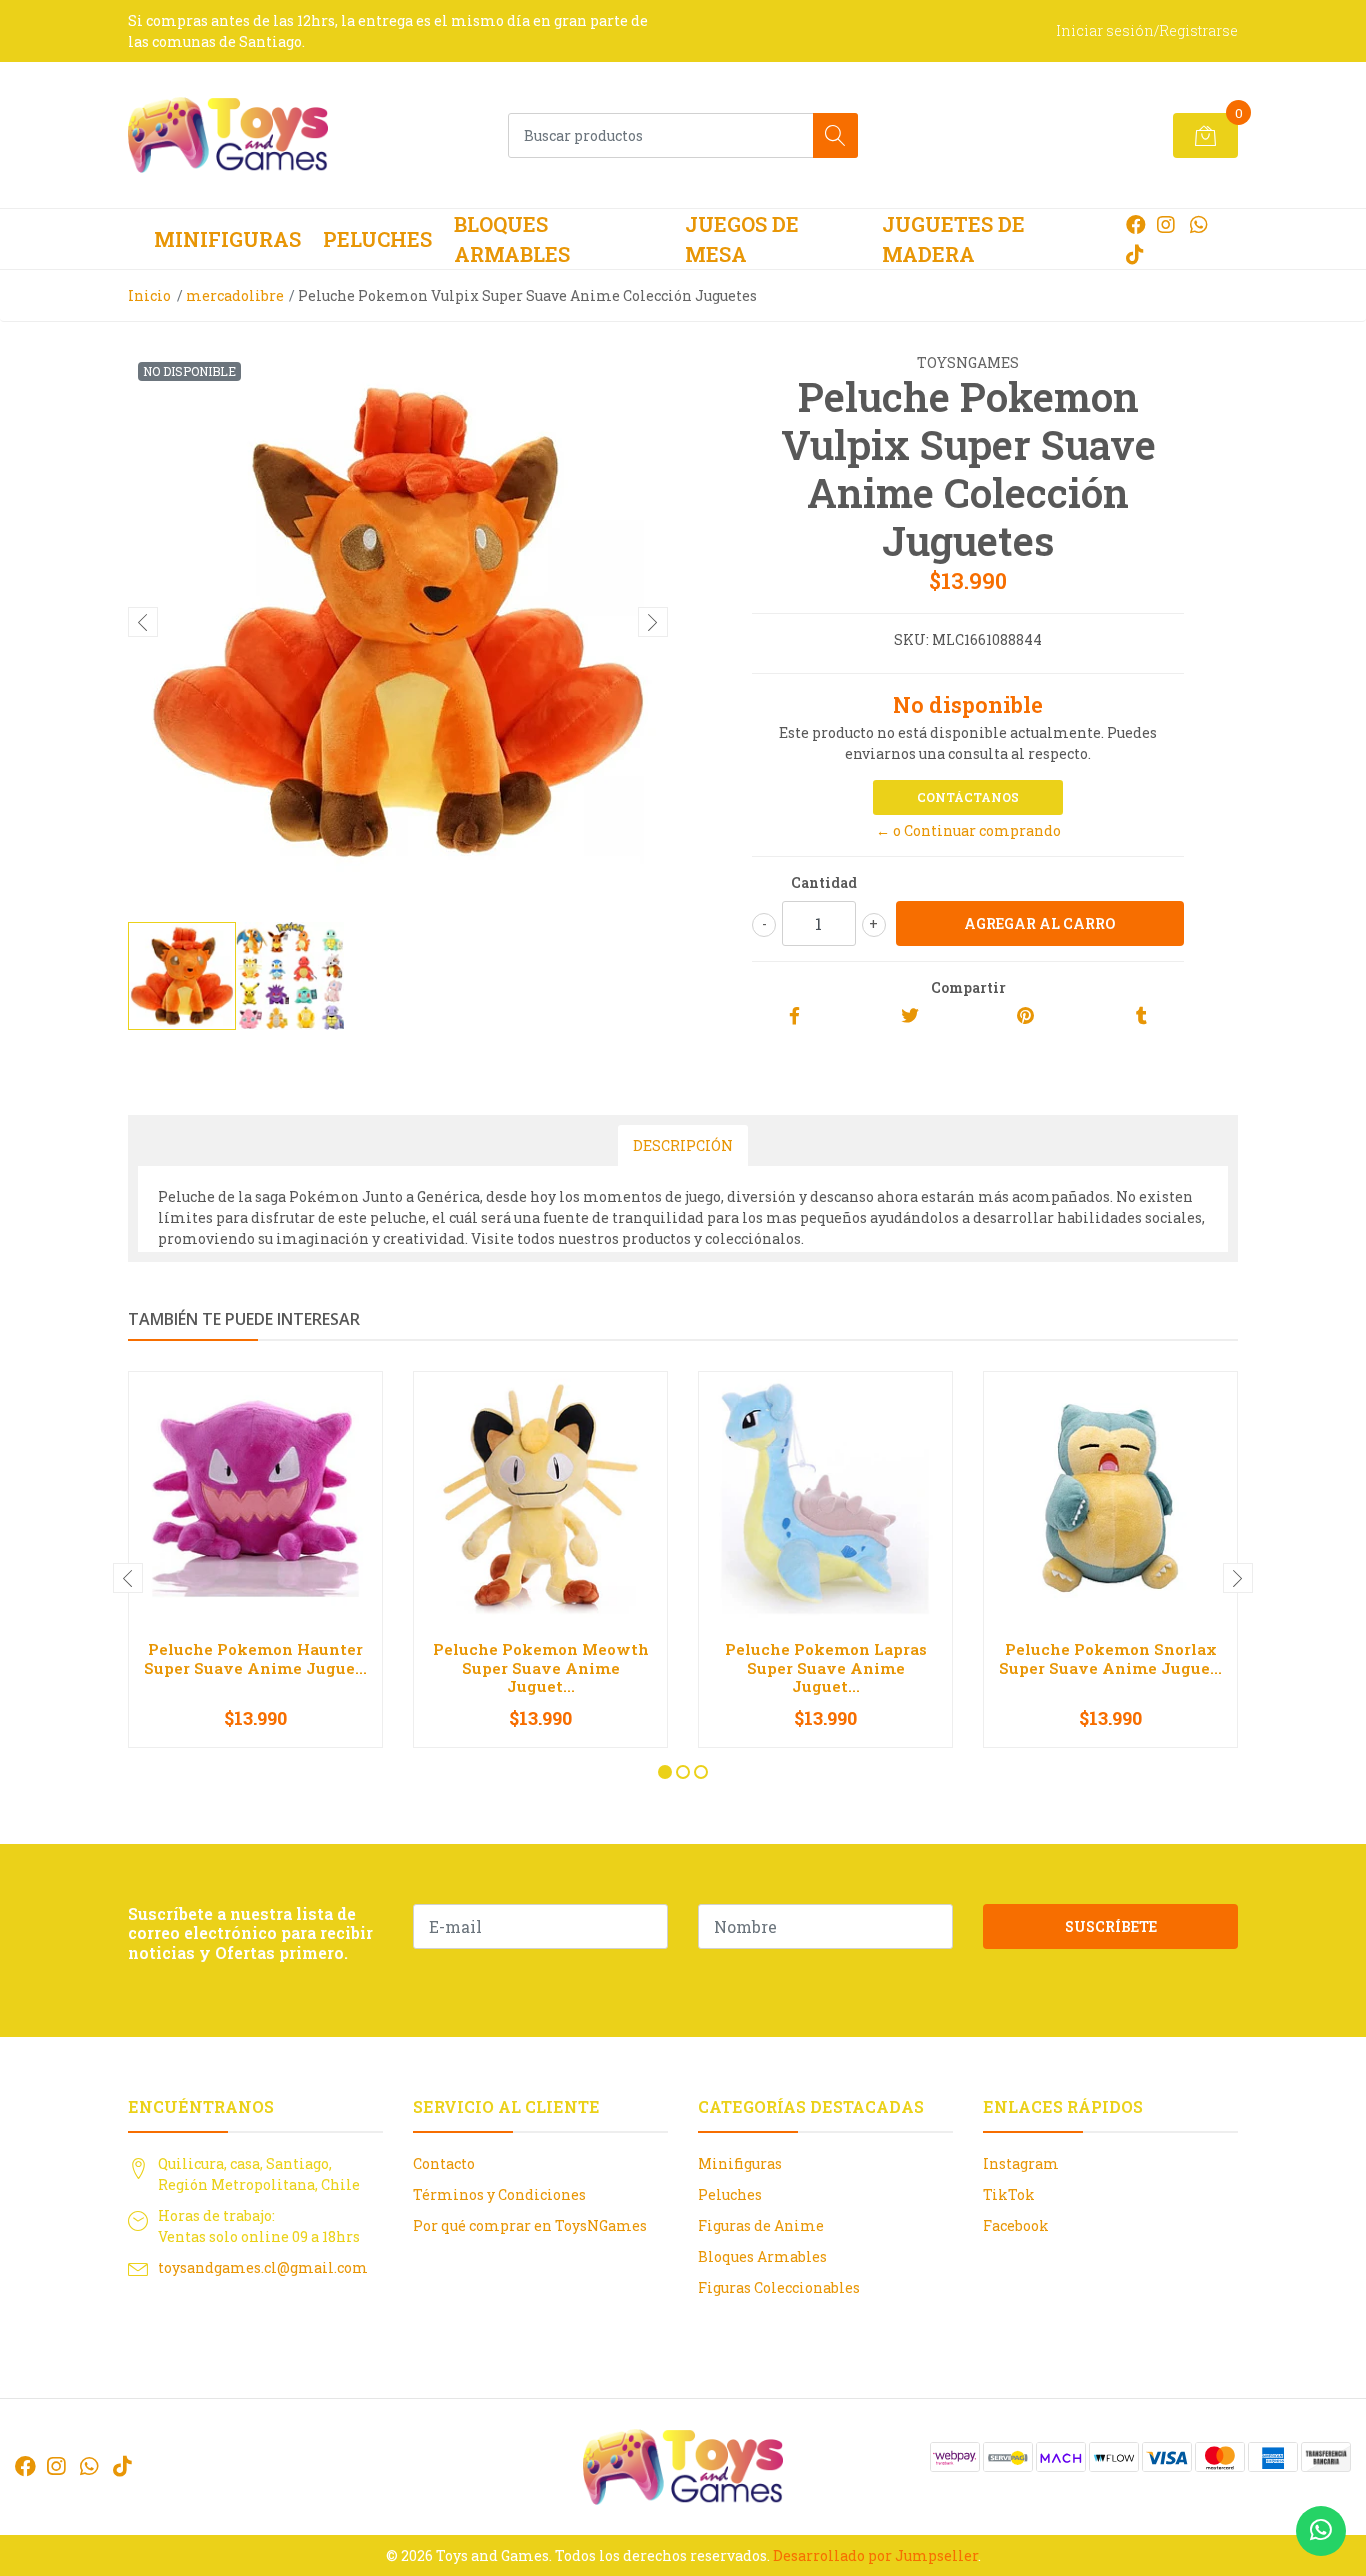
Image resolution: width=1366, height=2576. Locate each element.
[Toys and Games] (228, 135)
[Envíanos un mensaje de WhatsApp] (1321, 2531)
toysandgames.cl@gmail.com (263, 2267)
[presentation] (143, 622)
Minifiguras (227, 239)
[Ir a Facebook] (1136, 224)
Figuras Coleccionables (779, 2287)
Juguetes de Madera (953, 239)
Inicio (149, 295)
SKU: (911, 639)
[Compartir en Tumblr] (1141, 1016)
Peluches (377, 239)
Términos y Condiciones (499, 2194)
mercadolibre (235, 295)
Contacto (444, 2163)
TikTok (1009, 2194)
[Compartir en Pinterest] (1025, 1016)
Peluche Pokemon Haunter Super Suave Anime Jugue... (255, 1658)
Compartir (968, 987)
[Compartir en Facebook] (794, 1016)
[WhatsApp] (1198, 224)
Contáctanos (968, 797)
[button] (665, 1772)
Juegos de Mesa (742, 239)
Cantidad (824, 882)
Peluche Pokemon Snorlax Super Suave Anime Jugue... (1110, 1658)
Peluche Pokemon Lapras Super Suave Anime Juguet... (826, 1667)
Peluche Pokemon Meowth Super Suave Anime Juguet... (541, 1667)
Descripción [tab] (683, 1145)
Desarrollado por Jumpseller (875, 2555)
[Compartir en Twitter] (910, 1016)
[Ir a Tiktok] (1135, 254)
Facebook (1016, 2225)
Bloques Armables (512, 239)
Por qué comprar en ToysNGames (530, 2225)
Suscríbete (1111, 1926)
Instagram (1021, 2163)
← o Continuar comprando (968, 830)
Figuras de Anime (761, 2225)
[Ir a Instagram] (1166, 224)
